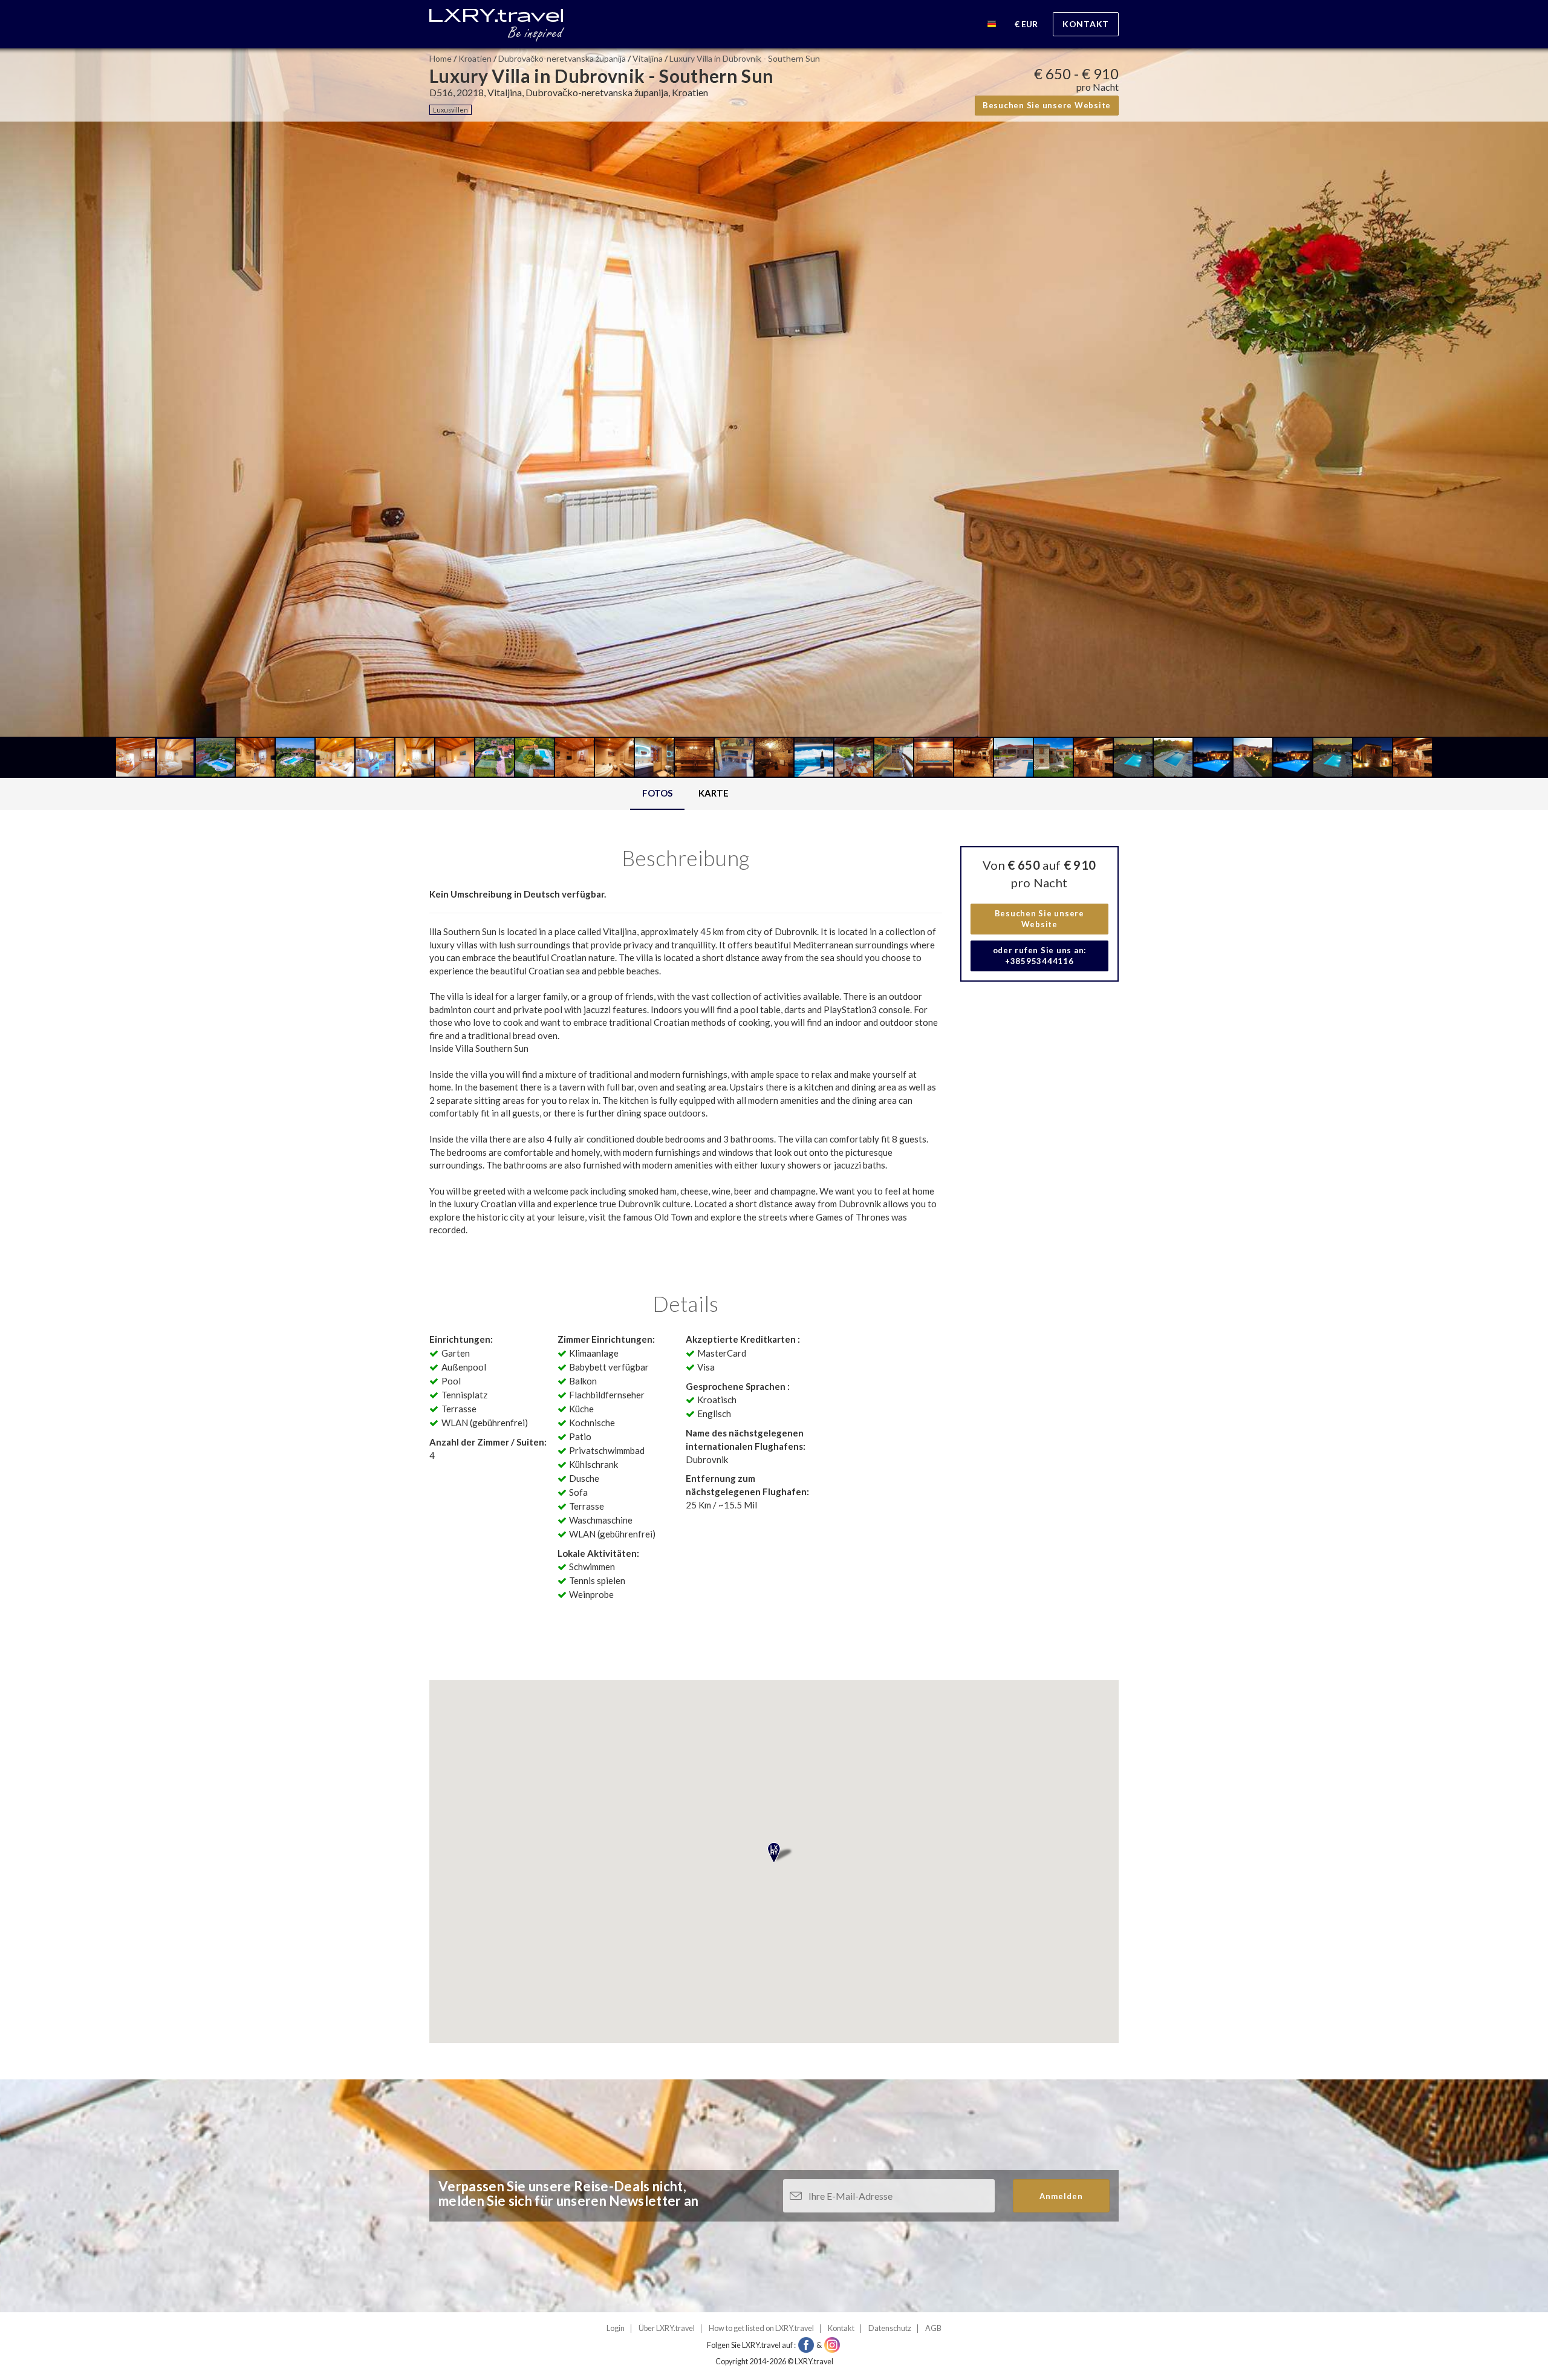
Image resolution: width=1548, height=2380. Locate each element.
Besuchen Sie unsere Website (1047, 105)
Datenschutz (890, 2328)
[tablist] (686, 794)
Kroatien (475, 58)
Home (441, 58)
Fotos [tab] (657, 793)
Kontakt (1086, 24)
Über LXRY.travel (667, 2328)
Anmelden (1061, 2196)
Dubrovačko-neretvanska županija (562, 58)
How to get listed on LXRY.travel (761, 2328)
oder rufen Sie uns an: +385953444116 (1040, 956)
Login (616, 2328)
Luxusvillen (450, 110)
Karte (714, 793)
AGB (933, 2328)
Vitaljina (648, 58)
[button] (992, 26)
